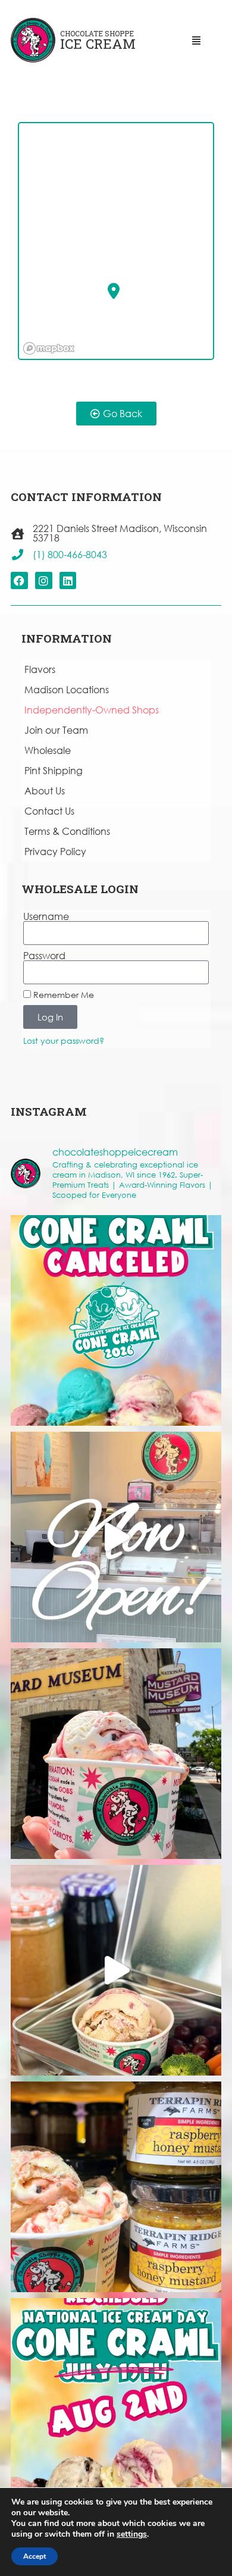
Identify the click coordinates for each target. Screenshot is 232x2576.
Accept (35, 2556)
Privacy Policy (55, 851)
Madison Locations (67, 689)
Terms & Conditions (67, 831)
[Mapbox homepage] (49, 348)
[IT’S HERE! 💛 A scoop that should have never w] (116, 2187)
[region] (117, 242)
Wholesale (48, 750)
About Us (45, 791)
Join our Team (56, 730)
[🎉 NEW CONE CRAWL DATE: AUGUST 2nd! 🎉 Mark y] (116, 2403)
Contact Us (49, 811)
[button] (114, 291)
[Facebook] (19, 580)
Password (44, 956)
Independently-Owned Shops (92, 710)
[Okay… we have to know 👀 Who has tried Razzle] (116, 1754)
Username (46, 916)
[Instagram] (44, 580)
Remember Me (62, 995)
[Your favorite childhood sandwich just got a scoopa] (116, 1970)
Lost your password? (64, 1040)
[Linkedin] (68, 580)
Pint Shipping (54, 770)
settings (132, 2534)
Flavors (40, 669)
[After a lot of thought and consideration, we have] (116, 1320)
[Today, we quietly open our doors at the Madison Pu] (116, 1537)
